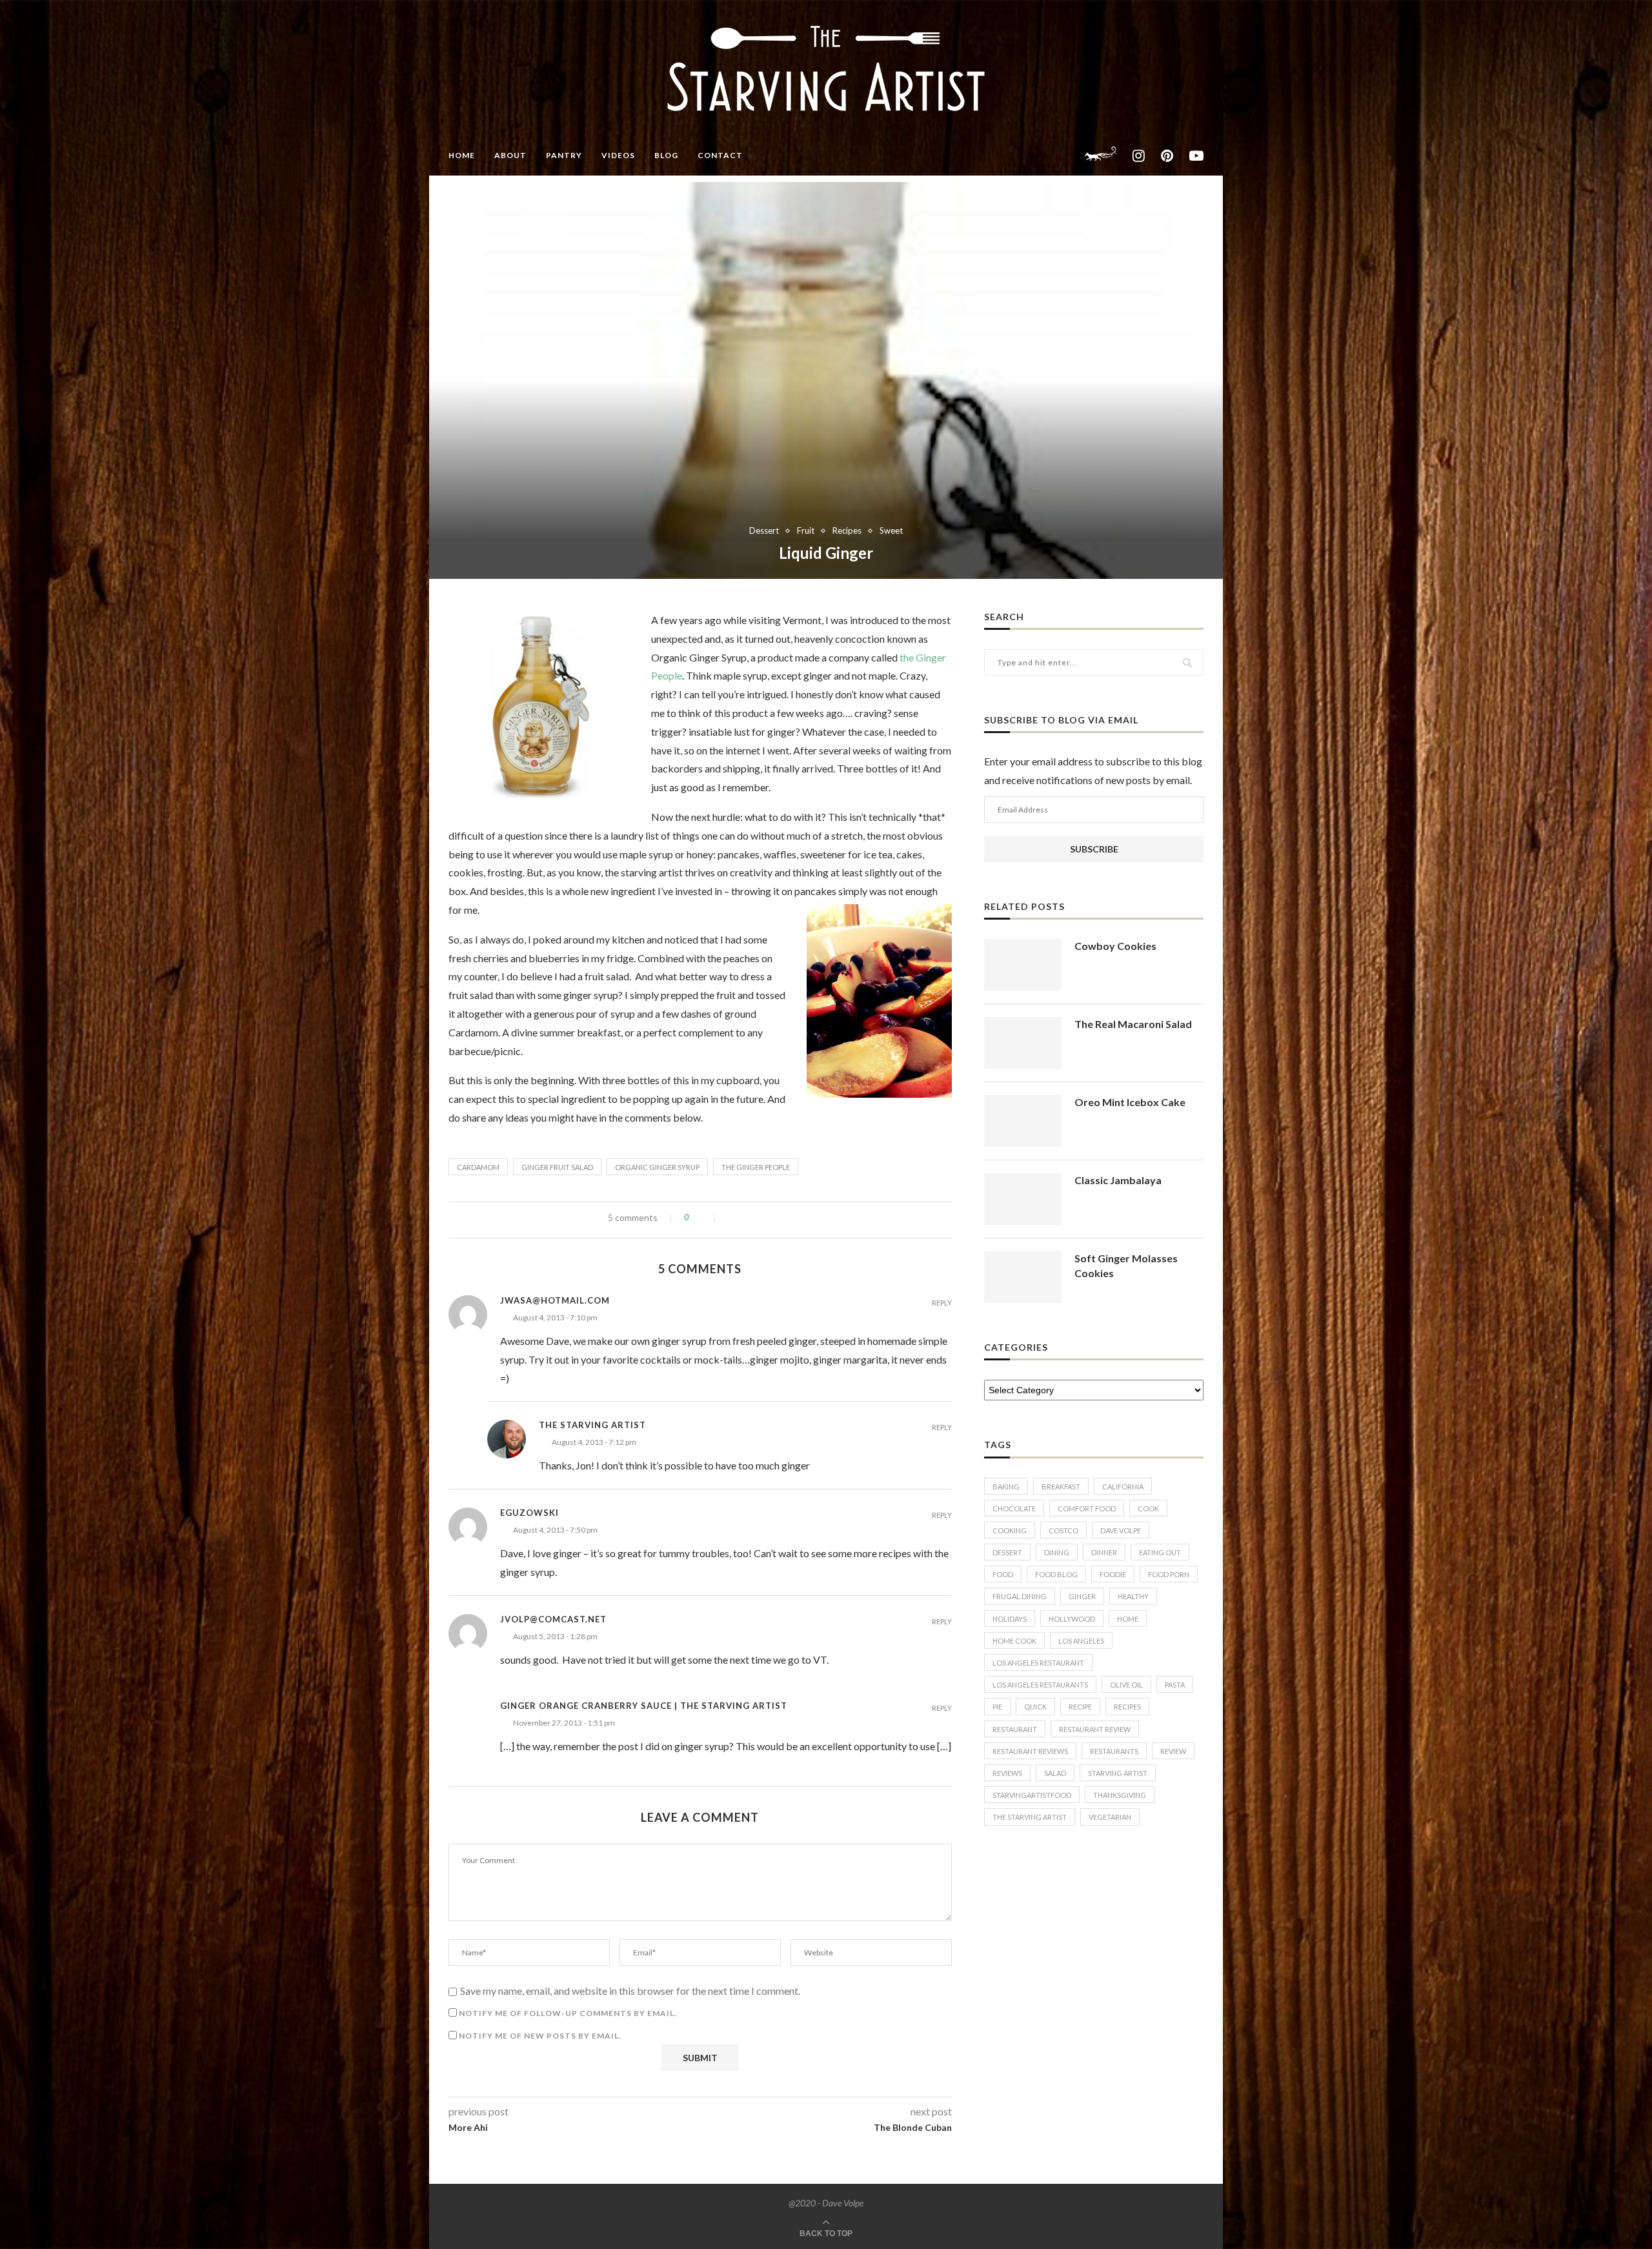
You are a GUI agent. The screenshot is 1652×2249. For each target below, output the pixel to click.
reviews (1007, 1773)
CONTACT (720, 155)
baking (1006, 1487)
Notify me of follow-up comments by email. (568, 2013)
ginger (1082, 1596)
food (1003, 1574)
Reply (942, 1303)
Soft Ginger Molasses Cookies (1126, 1265)
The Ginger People (756, 1167)
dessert (1007, 1552)
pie (997, 1707)
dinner (1104, 1552)
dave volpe (1121, 1530)
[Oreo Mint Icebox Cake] (1023, 1121)
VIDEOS (618, 155)
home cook (1014, 1641)
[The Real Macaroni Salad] (1023, 1043)
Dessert (764, 531)
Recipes (847, 531)
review (1173, 1751)
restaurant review (1095, 1729)
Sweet (891, 531)
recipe (1080, 1707)
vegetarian (1110, 1817)
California (1123, 1487)
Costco (1063, 1530)
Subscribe (1094, 849)
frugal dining (1020, 1596)
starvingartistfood (1032, 1795)
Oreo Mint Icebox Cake (1130, 1102)
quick (1035, 1707)
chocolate (1014, 1508)
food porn (1169, 1574)
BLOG (666, 155)
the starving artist (1030, 1817)
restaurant (1015, 1729)
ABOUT (510, 155)
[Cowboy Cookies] (1023, 965)
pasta (1175, 1685)
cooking (1010, 1530)
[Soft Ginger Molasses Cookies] (1023, 1277)
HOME (462, 155)
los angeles (1081, 1641)
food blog (1056, 1574)
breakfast (1061, 1487)
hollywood (1072, 1619)
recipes (1127, 1707)
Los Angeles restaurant (1038, 1663)
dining (1057, 1552)
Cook (1148, 1508)
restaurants (1114, 1751)
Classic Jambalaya (1118, 1180)
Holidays (1010, 1619)
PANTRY (564, 155)
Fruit (806, 531)
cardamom (478, 1167)
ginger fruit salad (557, 1167)
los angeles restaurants (1040, 1685)
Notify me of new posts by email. (540, 2036)
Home (1128, 1619)
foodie (1113, 1574)
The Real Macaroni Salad (1133, 1024)
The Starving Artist (592, 1425)
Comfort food (1087, 1508)
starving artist (1118, 1773)
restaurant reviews (1030, 1751)
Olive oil (1126, 1685)
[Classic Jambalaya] (1023, 1199)
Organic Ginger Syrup (657, 1167)
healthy (1133, 1596)
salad (1055, 1773)
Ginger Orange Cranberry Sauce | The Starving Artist (644, 1706)
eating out (1160, 1552)
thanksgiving (1120, 1795)
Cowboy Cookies (1115, 946)
